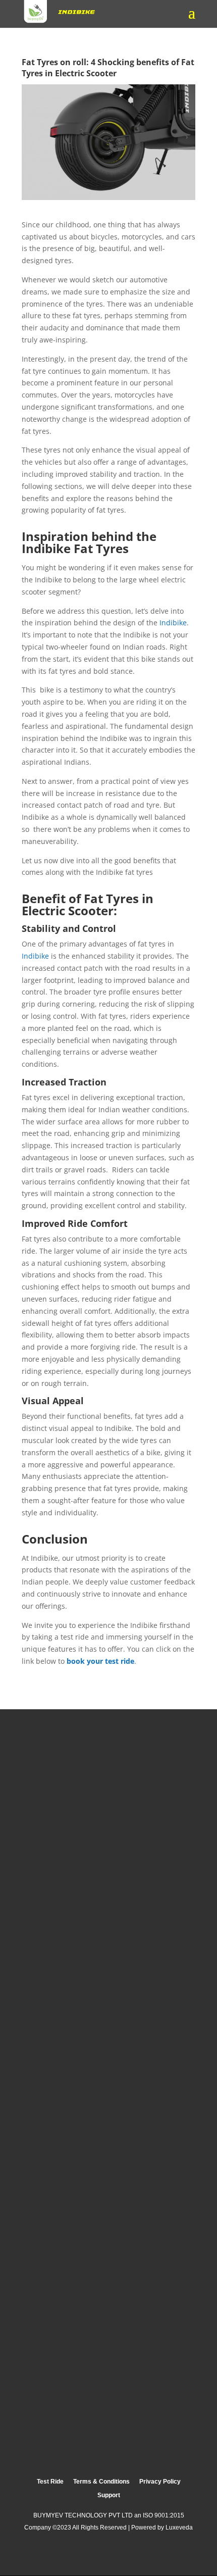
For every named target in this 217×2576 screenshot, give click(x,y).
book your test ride (100, 1661)
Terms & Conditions (101, 2482)
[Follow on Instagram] (62, 2556)
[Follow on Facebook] (91, 2556)
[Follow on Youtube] (152, 2556)
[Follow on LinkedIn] (121, 2556)
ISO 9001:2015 (164, 2515)
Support (109, 2495)
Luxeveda (179, 2528)
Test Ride (50, 2482)
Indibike (173, 623)
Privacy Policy (160, 2482)
